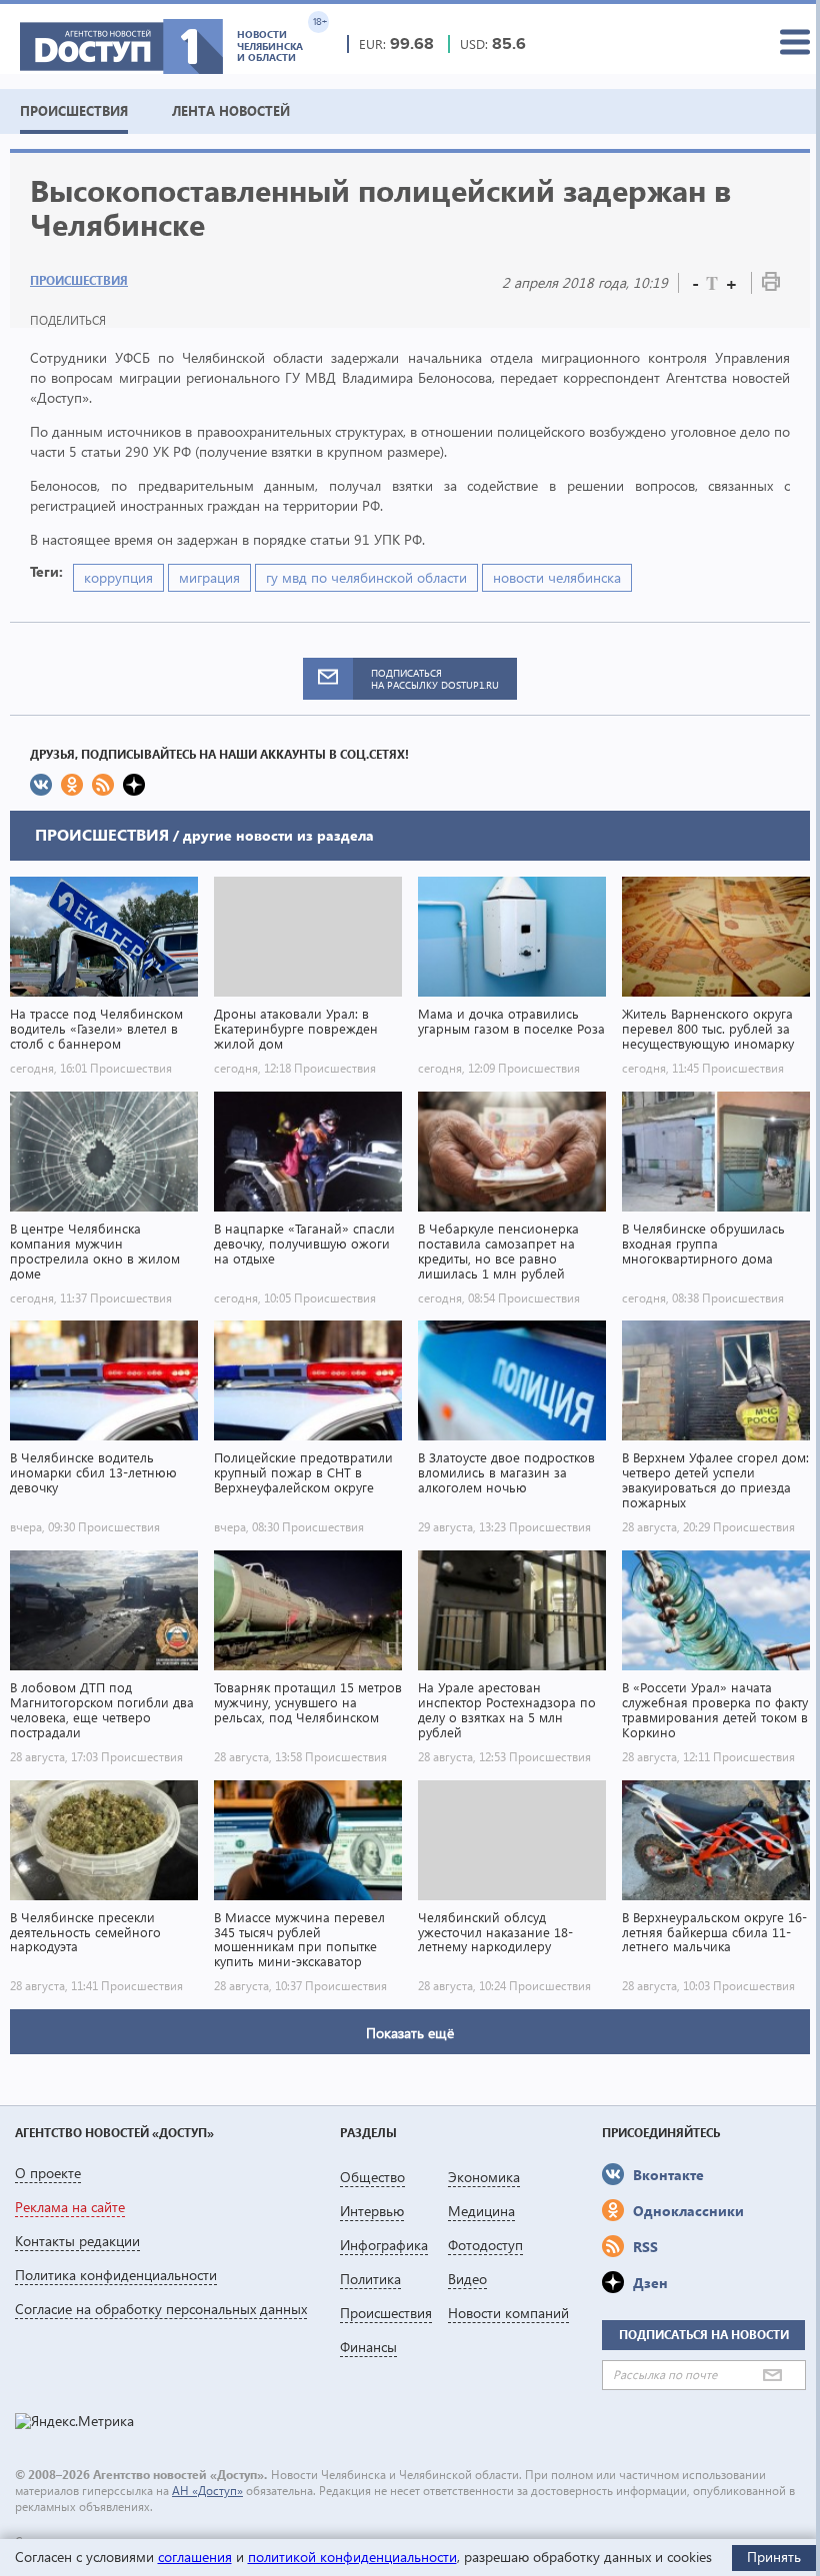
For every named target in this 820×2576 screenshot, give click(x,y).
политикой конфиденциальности (352, 2557)
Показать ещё (410, 2033)
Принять (774, 2557)
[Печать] (771, 285)
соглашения (195, 2557)
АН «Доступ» (207, 2491)
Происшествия (79, 280)
